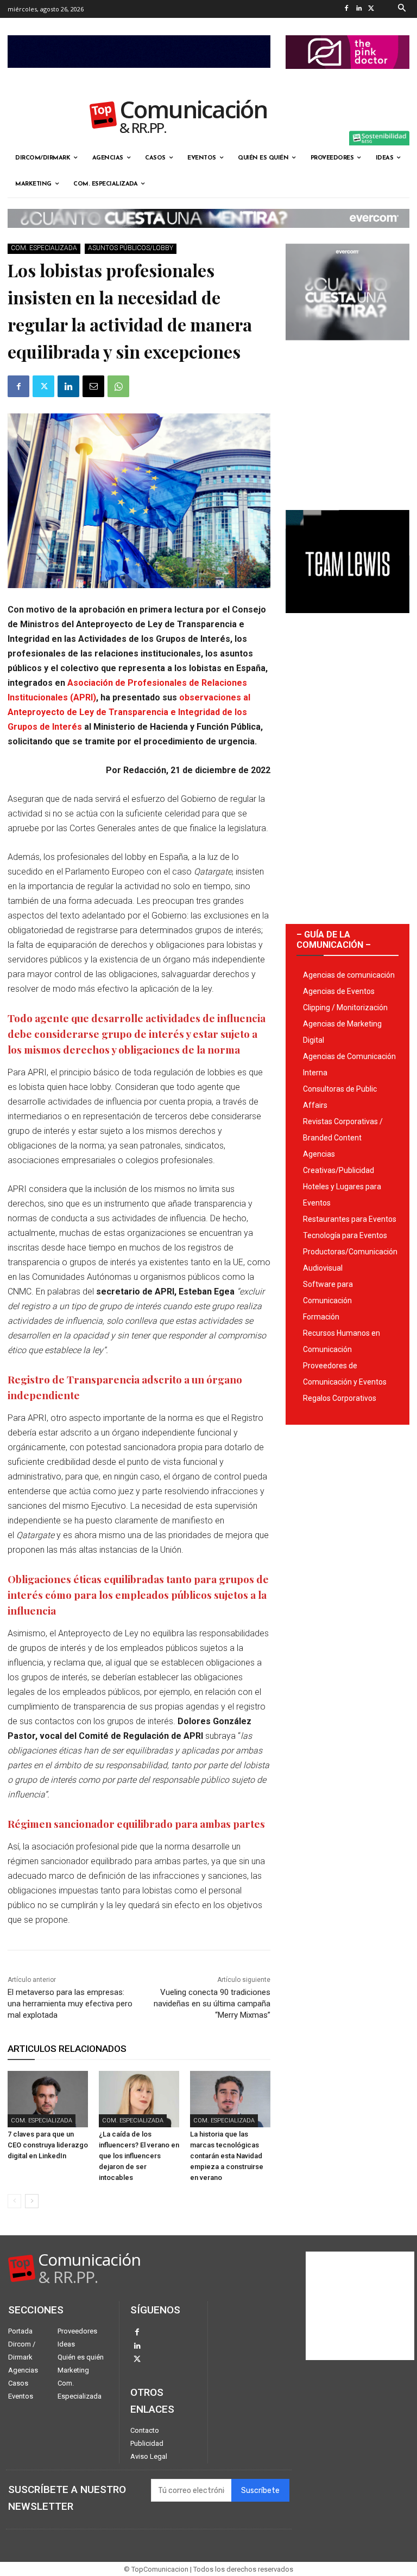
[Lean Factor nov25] (139, 76)
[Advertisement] (347, 421)
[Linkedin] (359, 9)
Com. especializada (44, 248)
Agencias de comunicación (349, 975)
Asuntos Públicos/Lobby (131, 248)
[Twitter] (372, 9)
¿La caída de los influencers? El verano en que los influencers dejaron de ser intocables (139, 2156)
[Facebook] (347, 9)
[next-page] (32, 2201)
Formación (321, 1317)
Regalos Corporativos (340, 1398)
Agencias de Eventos (339, 991)
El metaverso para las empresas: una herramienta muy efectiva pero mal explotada (70, 2004)
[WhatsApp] (118, 386)
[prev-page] (14, 2201)
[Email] (93, 386)
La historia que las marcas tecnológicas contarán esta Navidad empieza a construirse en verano (227, 2156)
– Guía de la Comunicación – (334, 940)
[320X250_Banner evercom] (347, 349)
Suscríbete (260, 2491)
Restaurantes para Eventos (350, 1219)
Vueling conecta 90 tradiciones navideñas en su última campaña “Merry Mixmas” (212, 2004)
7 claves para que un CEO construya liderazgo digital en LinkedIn (48, 2145)
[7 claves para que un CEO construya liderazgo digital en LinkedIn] (48, 2099)
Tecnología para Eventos (345, 1235)
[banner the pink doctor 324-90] (347, 78)
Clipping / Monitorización (345, 1008)
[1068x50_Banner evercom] (208, 237)
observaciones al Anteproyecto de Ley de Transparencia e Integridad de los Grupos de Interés (129, 712)
